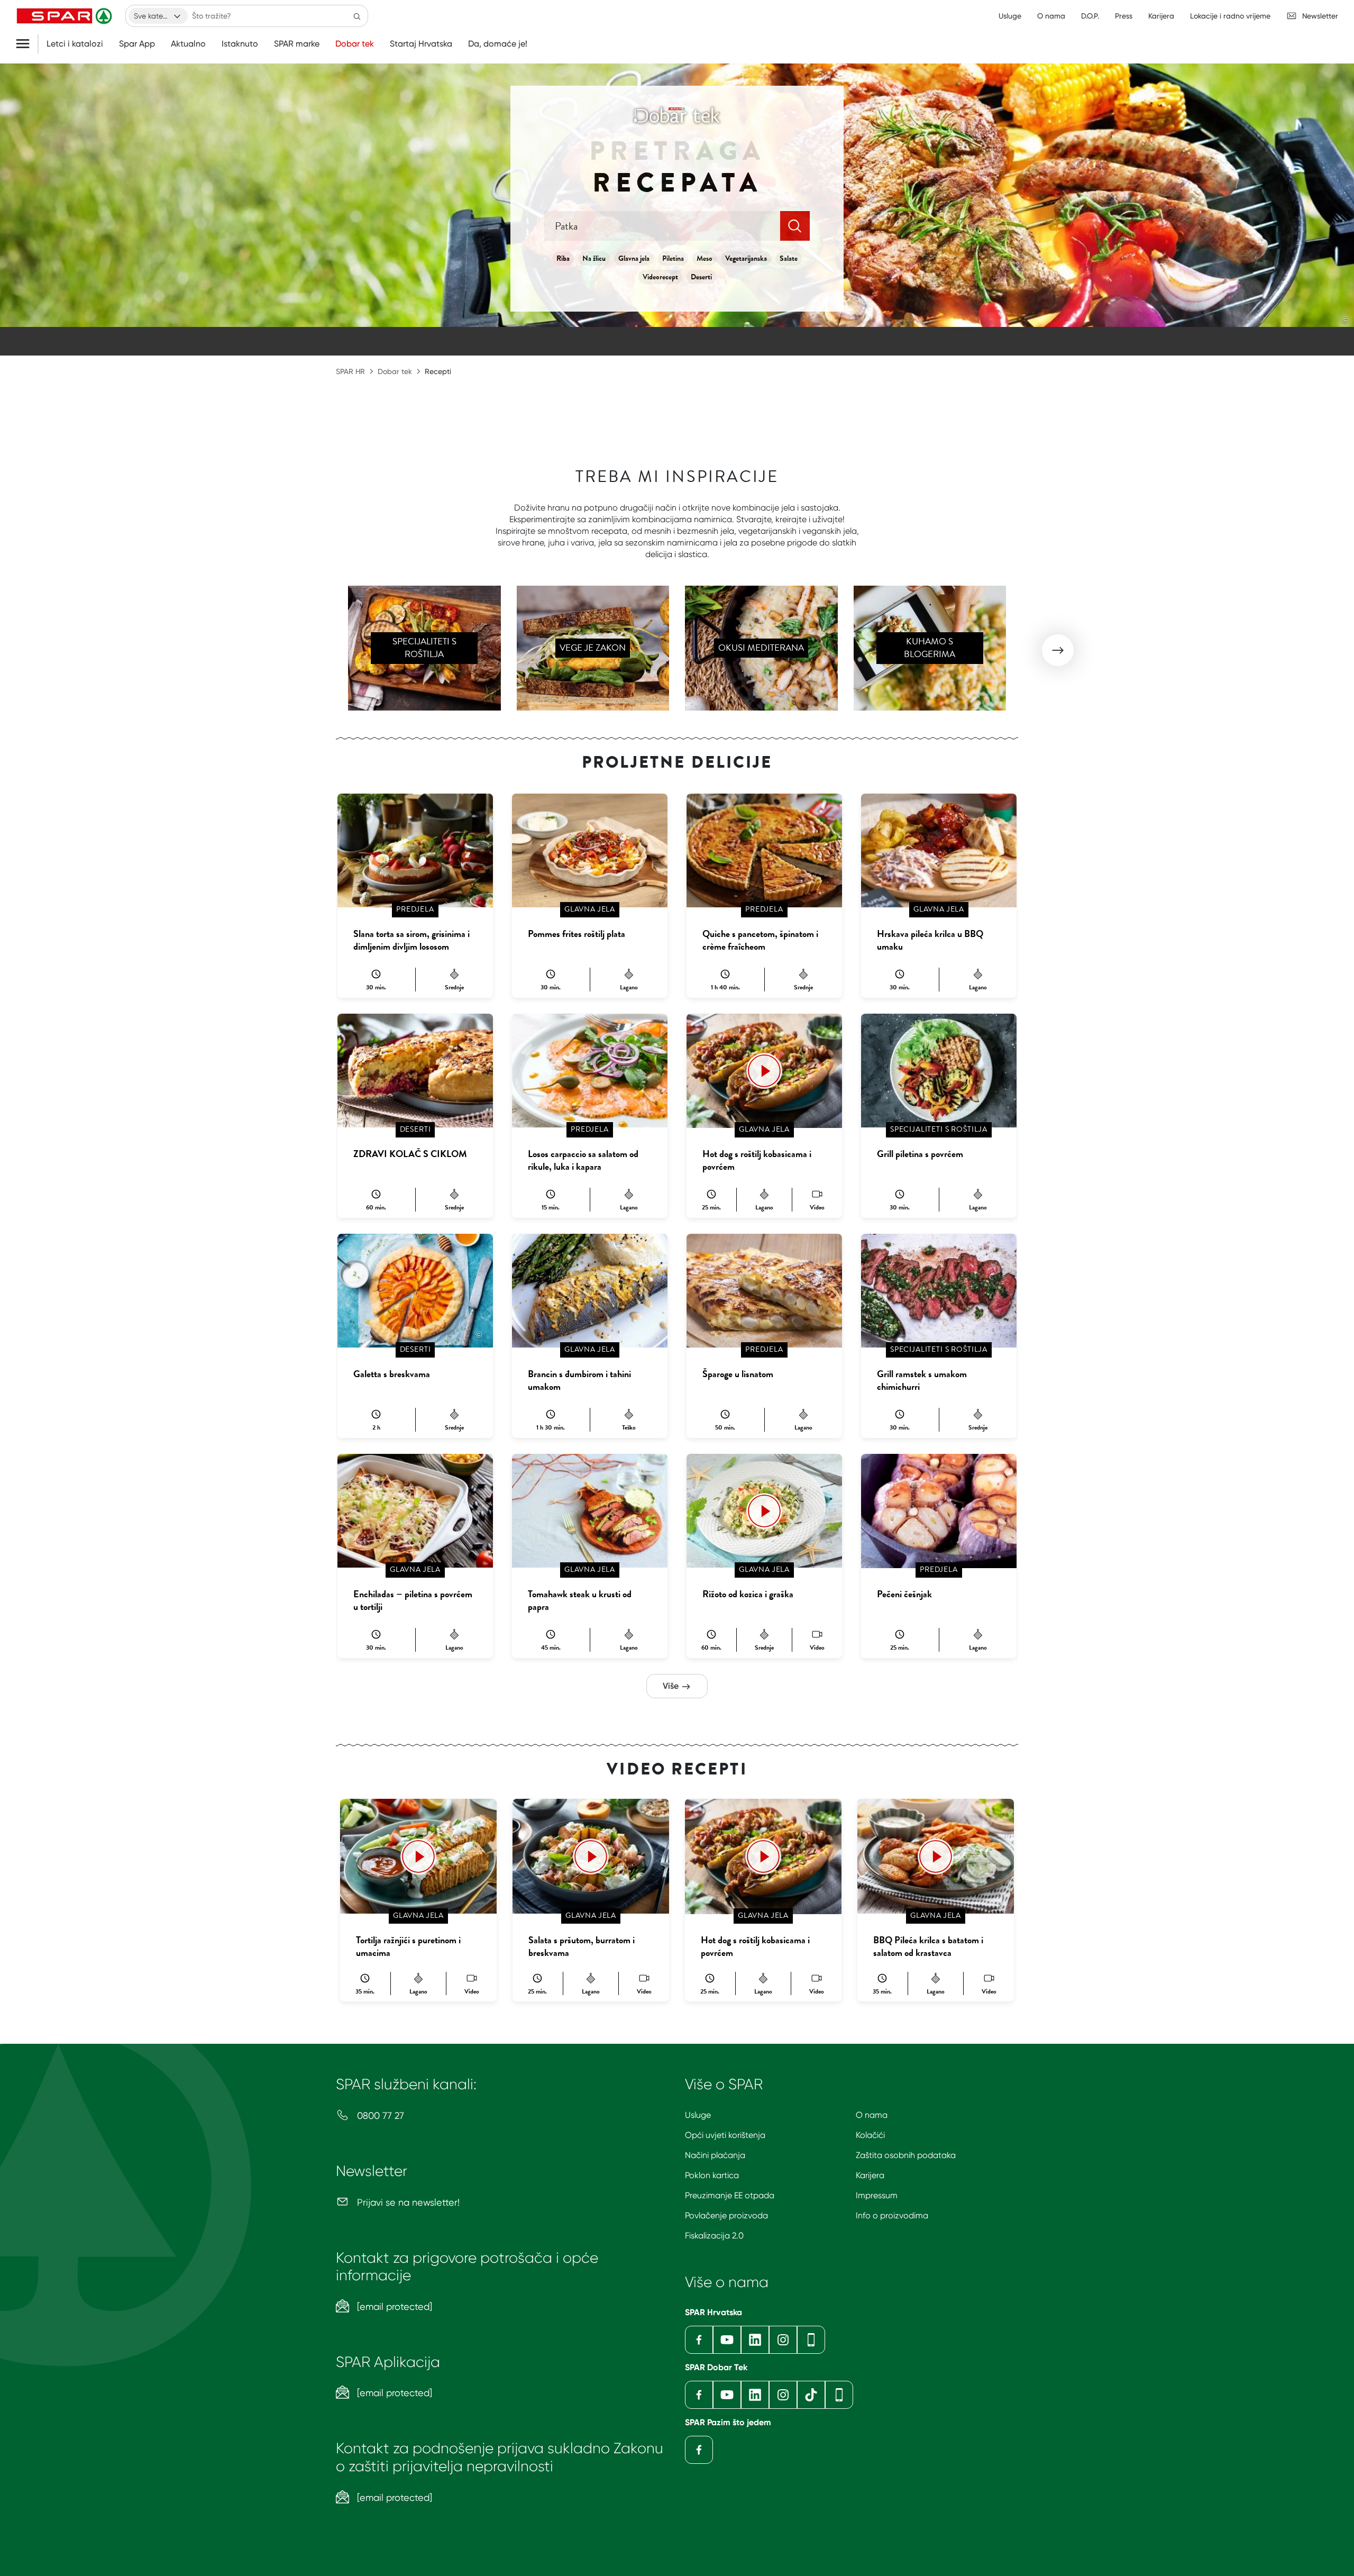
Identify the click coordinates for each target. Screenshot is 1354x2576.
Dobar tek (355, 44)
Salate (789, 258)
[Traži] (357, 16)
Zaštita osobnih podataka (906, 2155)
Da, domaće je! (498, 44)
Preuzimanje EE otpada (730, 2195)
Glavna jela (634, 258)
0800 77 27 (379, 2115)
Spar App (137, 44)
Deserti (701, 277)
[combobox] (158, 16)
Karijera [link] (1161, 16)
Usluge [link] (1010, 16)
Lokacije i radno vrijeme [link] (1230, 16)
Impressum (877, 2195)
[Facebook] (699, 2340)
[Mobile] (811, 2340)
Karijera (870, 2175)
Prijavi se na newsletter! (407, 2202)
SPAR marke (297, 44)
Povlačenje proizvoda (726, 2215)
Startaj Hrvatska (421, 44)
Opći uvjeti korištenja (725, 2135)
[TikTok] (811, 2395)
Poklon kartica (712, 2175)
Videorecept (660, 277)
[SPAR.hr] (66, 16)
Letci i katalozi (75, 44)
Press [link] (1124, 16)
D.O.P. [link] (1090, 16)
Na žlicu (594, 258)
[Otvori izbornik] (27, 44)
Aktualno (188, 44)
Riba (563, 258)
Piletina (673, 258)
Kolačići (870, 2135)
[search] (795, 226)
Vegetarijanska (746, 258)
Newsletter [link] (1320, 16)
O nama (872, 2115)
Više (672, 1686)
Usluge (698, 2115)
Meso (705, 258)
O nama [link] (1051, 16)
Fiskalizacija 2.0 (714, 2236)
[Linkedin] (755, 2340)
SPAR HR (350, 371)
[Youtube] (727, 2340)
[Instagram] (783, 2340)
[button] (1058, 650)
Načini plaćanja (715, 2155)
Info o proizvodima (892, 2215)
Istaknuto (240, 44)
